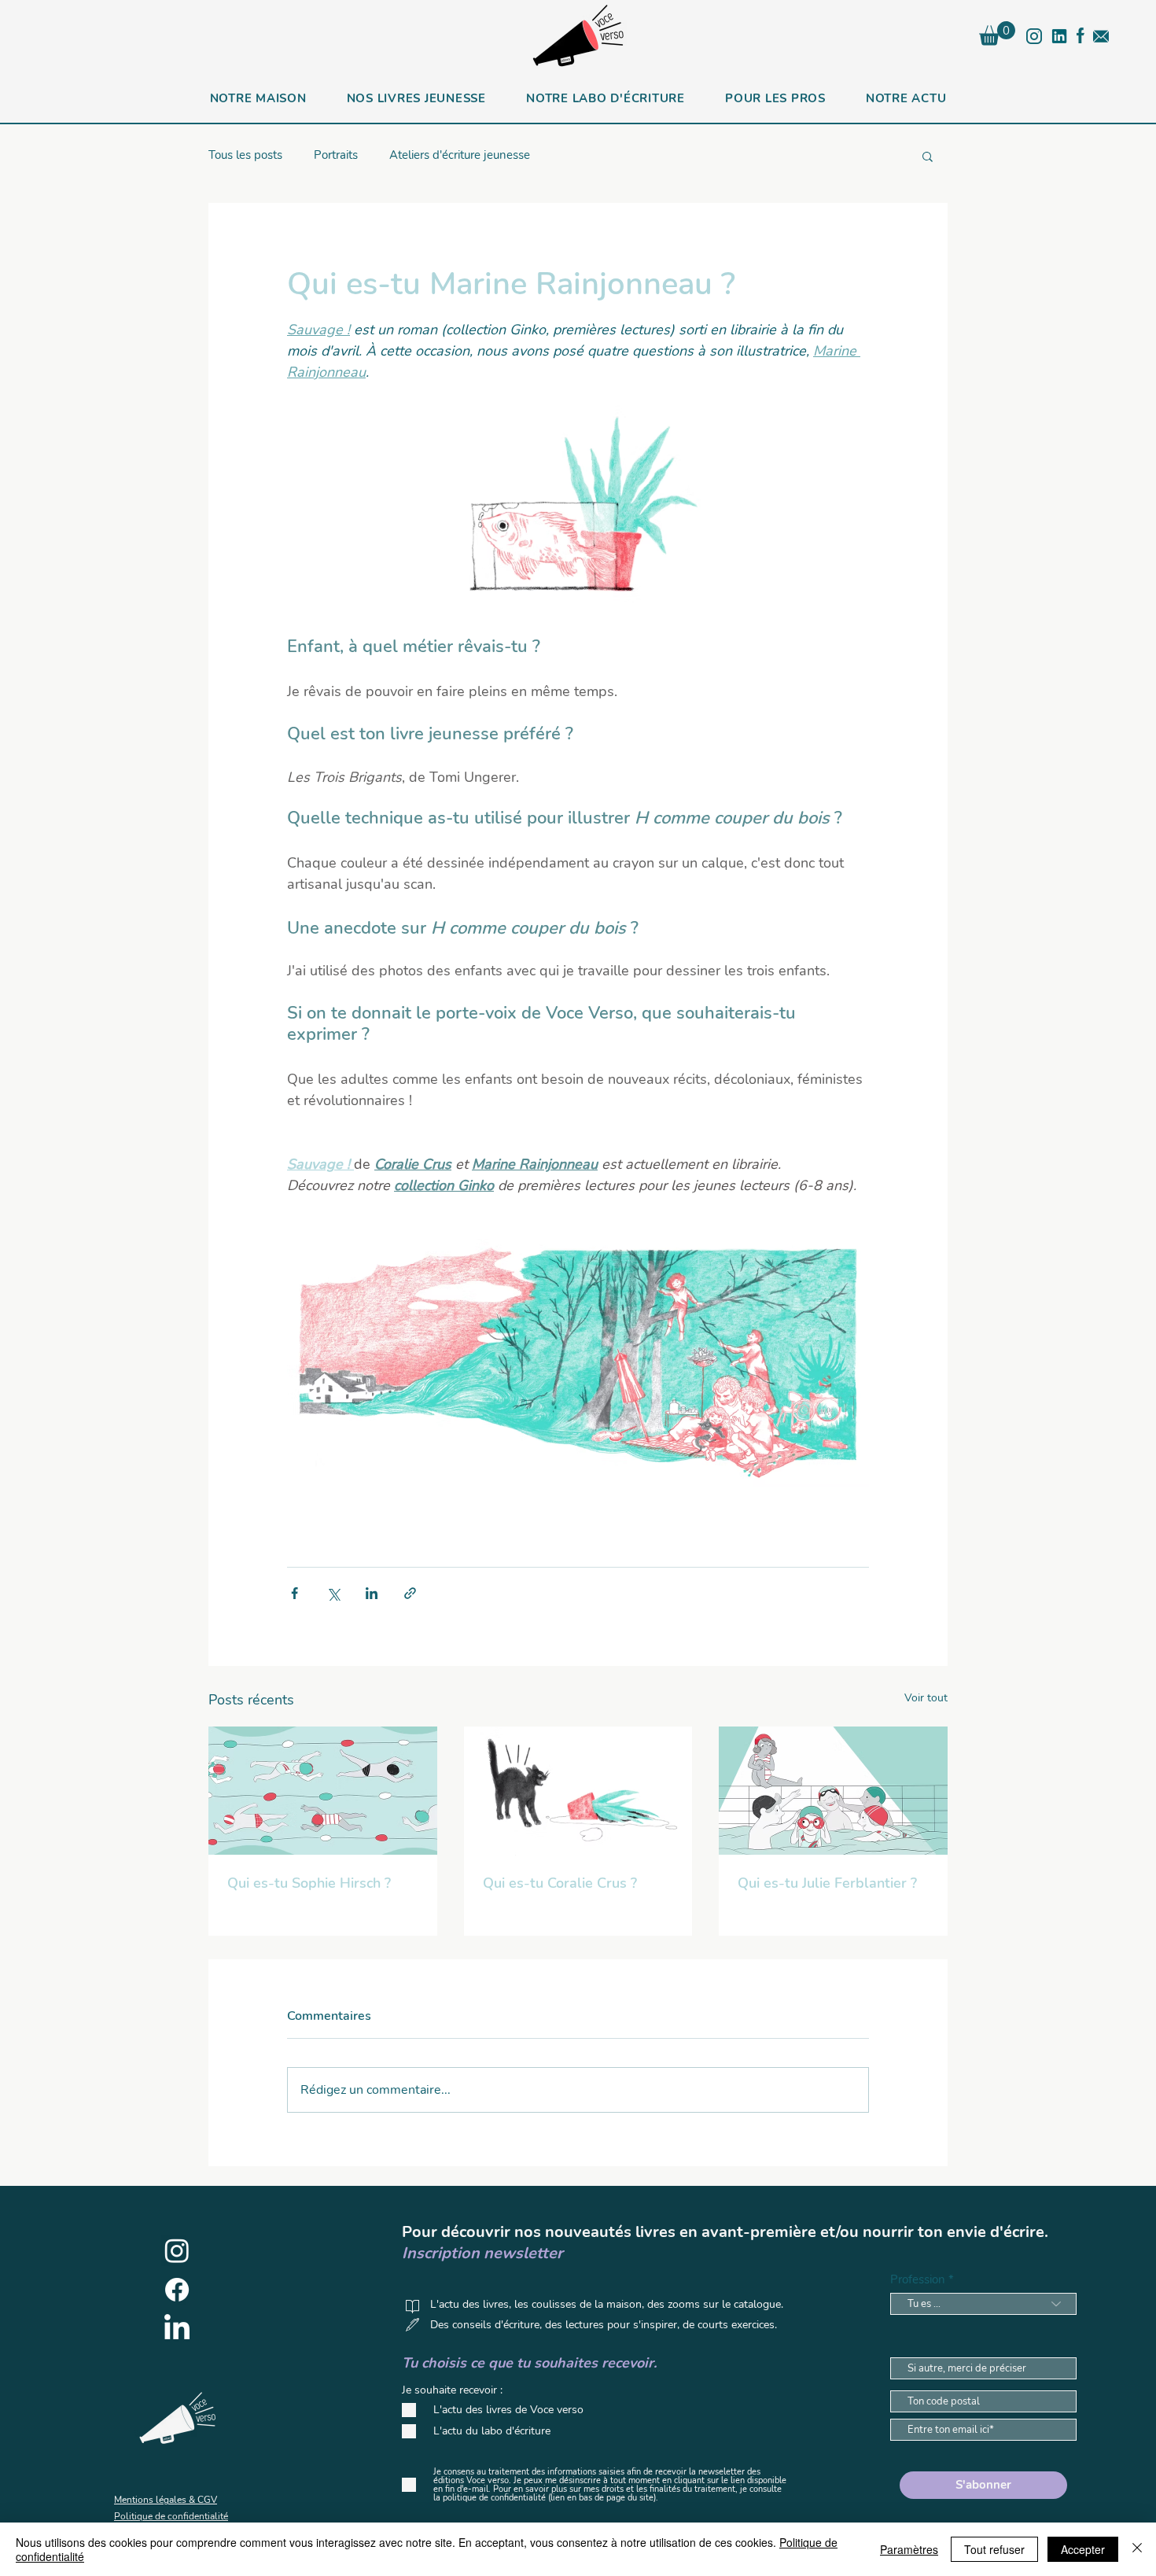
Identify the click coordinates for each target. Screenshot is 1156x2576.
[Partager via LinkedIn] (372, 1593)
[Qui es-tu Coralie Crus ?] (578, 1791)
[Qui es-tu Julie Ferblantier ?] (833, 1791)
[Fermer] (1137, 2549)
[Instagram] (177, 2250)
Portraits (336, 155)
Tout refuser (994, 2549)
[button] (997, 33)
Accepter (1083, 2549)
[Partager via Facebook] (295, 1593)
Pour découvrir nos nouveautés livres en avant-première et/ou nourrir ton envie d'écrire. (725, 2232)
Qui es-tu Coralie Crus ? (560, 1883)
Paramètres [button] (909, 2549)
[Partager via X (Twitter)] (333, 1593)
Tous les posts (245, 155)
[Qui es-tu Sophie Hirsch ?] (323, 1791)
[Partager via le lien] (410, 1593)
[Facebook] (177, 2290)
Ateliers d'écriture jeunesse (460, 155)
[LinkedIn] (177, 2329)
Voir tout (926, 1698)
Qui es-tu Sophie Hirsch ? (309, 1883)
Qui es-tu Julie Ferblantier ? (827, 1883)
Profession (918, 2280)
